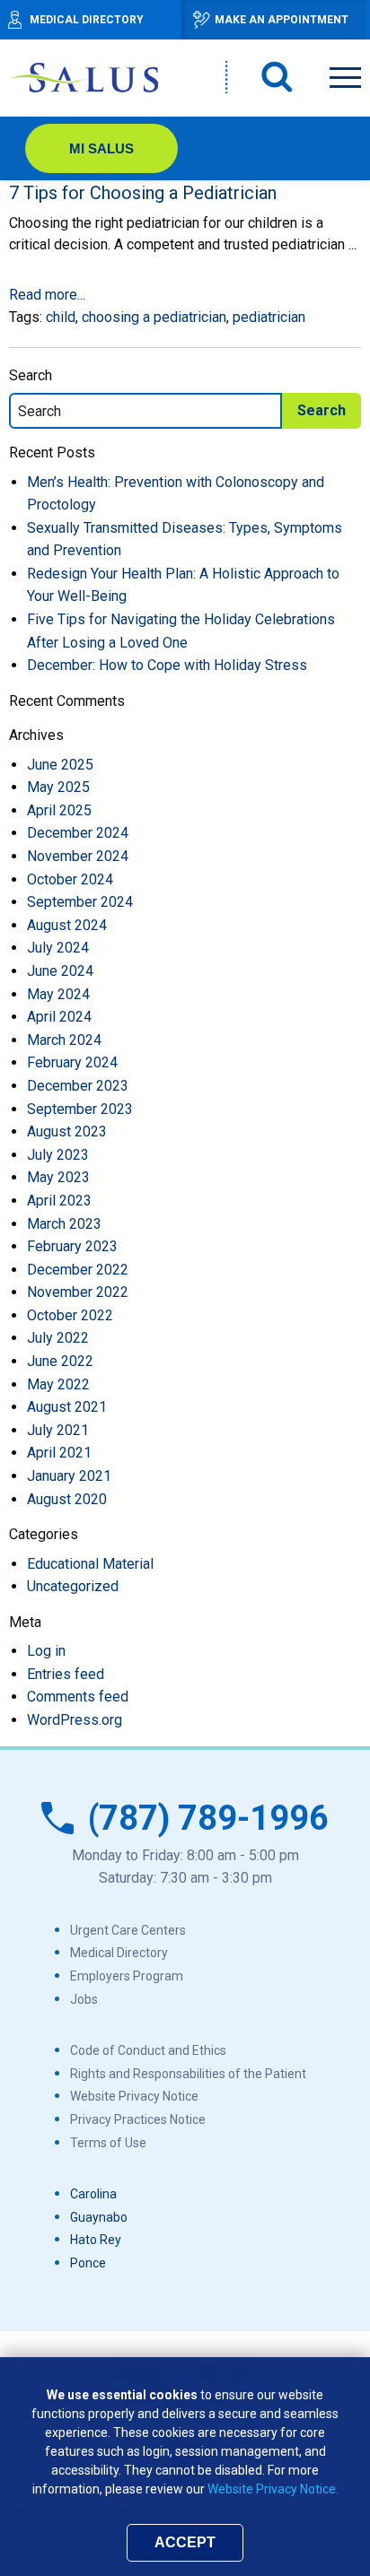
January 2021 (69, 1476)
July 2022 (58, 1338)
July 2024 (58, 948)
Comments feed (78, 1697)
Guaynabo (99, 2217)
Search (277, 77)
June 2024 (60, 971)
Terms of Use (108, 2143)
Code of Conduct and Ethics (148, 2050)
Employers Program (127, 1976)
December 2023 (78, 1086)
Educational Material (90, 1564)
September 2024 (80, 902)
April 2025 (59, 810)
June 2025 (60, 765)
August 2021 (67, 1407)
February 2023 (72, 1246)
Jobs (84, 1999)
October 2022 (70, 1315)
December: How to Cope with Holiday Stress (167, 665)
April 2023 (59, 1201)
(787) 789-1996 (208, 1818)
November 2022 (78, 1292)
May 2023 (58, 1177)
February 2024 (72, 1062)
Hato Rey (96, 2240)
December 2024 (78, 833)
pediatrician (269, 317)
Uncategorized (73, 1586)
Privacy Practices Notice (138, 2119)
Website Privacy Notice (134, 2096)
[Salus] (85, 77)
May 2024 (58, 994)
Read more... (47, 295)
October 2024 (70, 879)
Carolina (93, 2194)
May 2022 (58, 1384)
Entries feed (66, 1674)
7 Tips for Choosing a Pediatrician (143, 193)
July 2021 (58, 1430)
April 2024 (59, 1017)
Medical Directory (119, 1953)
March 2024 (64, 1040)
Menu (345, 74)
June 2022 (60, 1361)
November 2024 (78, 856)
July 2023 (58, 1155)
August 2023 (67, 1131)
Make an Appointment (282, 20)
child (61, 317)
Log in (46, 1651)
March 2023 (64, 1224)
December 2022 (78, 1270)
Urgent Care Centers (128, 1930)
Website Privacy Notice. (273, 2489)
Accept (185, 2542)
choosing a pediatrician (154, 317)
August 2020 (67, 1499)
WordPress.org (75, 1720)
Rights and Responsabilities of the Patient (188, 2074)
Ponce (88, 2263)
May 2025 (58, 787)
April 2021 (59, 1453)
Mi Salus (101, 148)
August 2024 (67, 925)
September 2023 (80, 1109)
